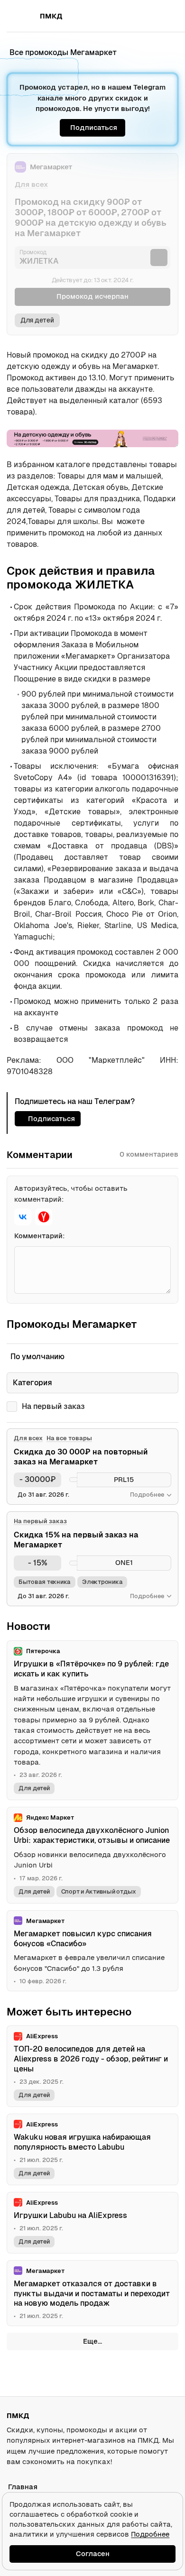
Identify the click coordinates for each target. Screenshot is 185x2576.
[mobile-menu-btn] (24, 16)
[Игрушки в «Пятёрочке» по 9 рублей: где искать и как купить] (92, 1720)
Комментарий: (40, 1236)
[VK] (23, 1217)
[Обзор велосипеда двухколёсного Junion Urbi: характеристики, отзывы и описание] (92, 1855)
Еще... (92, 2341)
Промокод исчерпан (92, 296)
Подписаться (94, 127)
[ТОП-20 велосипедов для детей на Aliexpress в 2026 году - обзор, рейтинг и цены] (92, 2066)
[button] (150, 16)
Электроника (102, 1582)
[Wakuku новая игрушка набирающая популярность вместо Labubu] (92, 2149)
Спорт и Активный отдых (99, 1891)
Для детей (37, 320)
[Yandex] (44, 1217)
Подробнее (150, 2534)
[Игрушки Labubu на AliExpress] (92, 2223)
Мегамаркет (51, 167)
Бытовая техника (45, 1582)
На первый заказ (53, 1406)
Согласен (93, 2553)
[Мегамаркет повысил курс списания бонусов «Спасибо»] (92, 1951)
